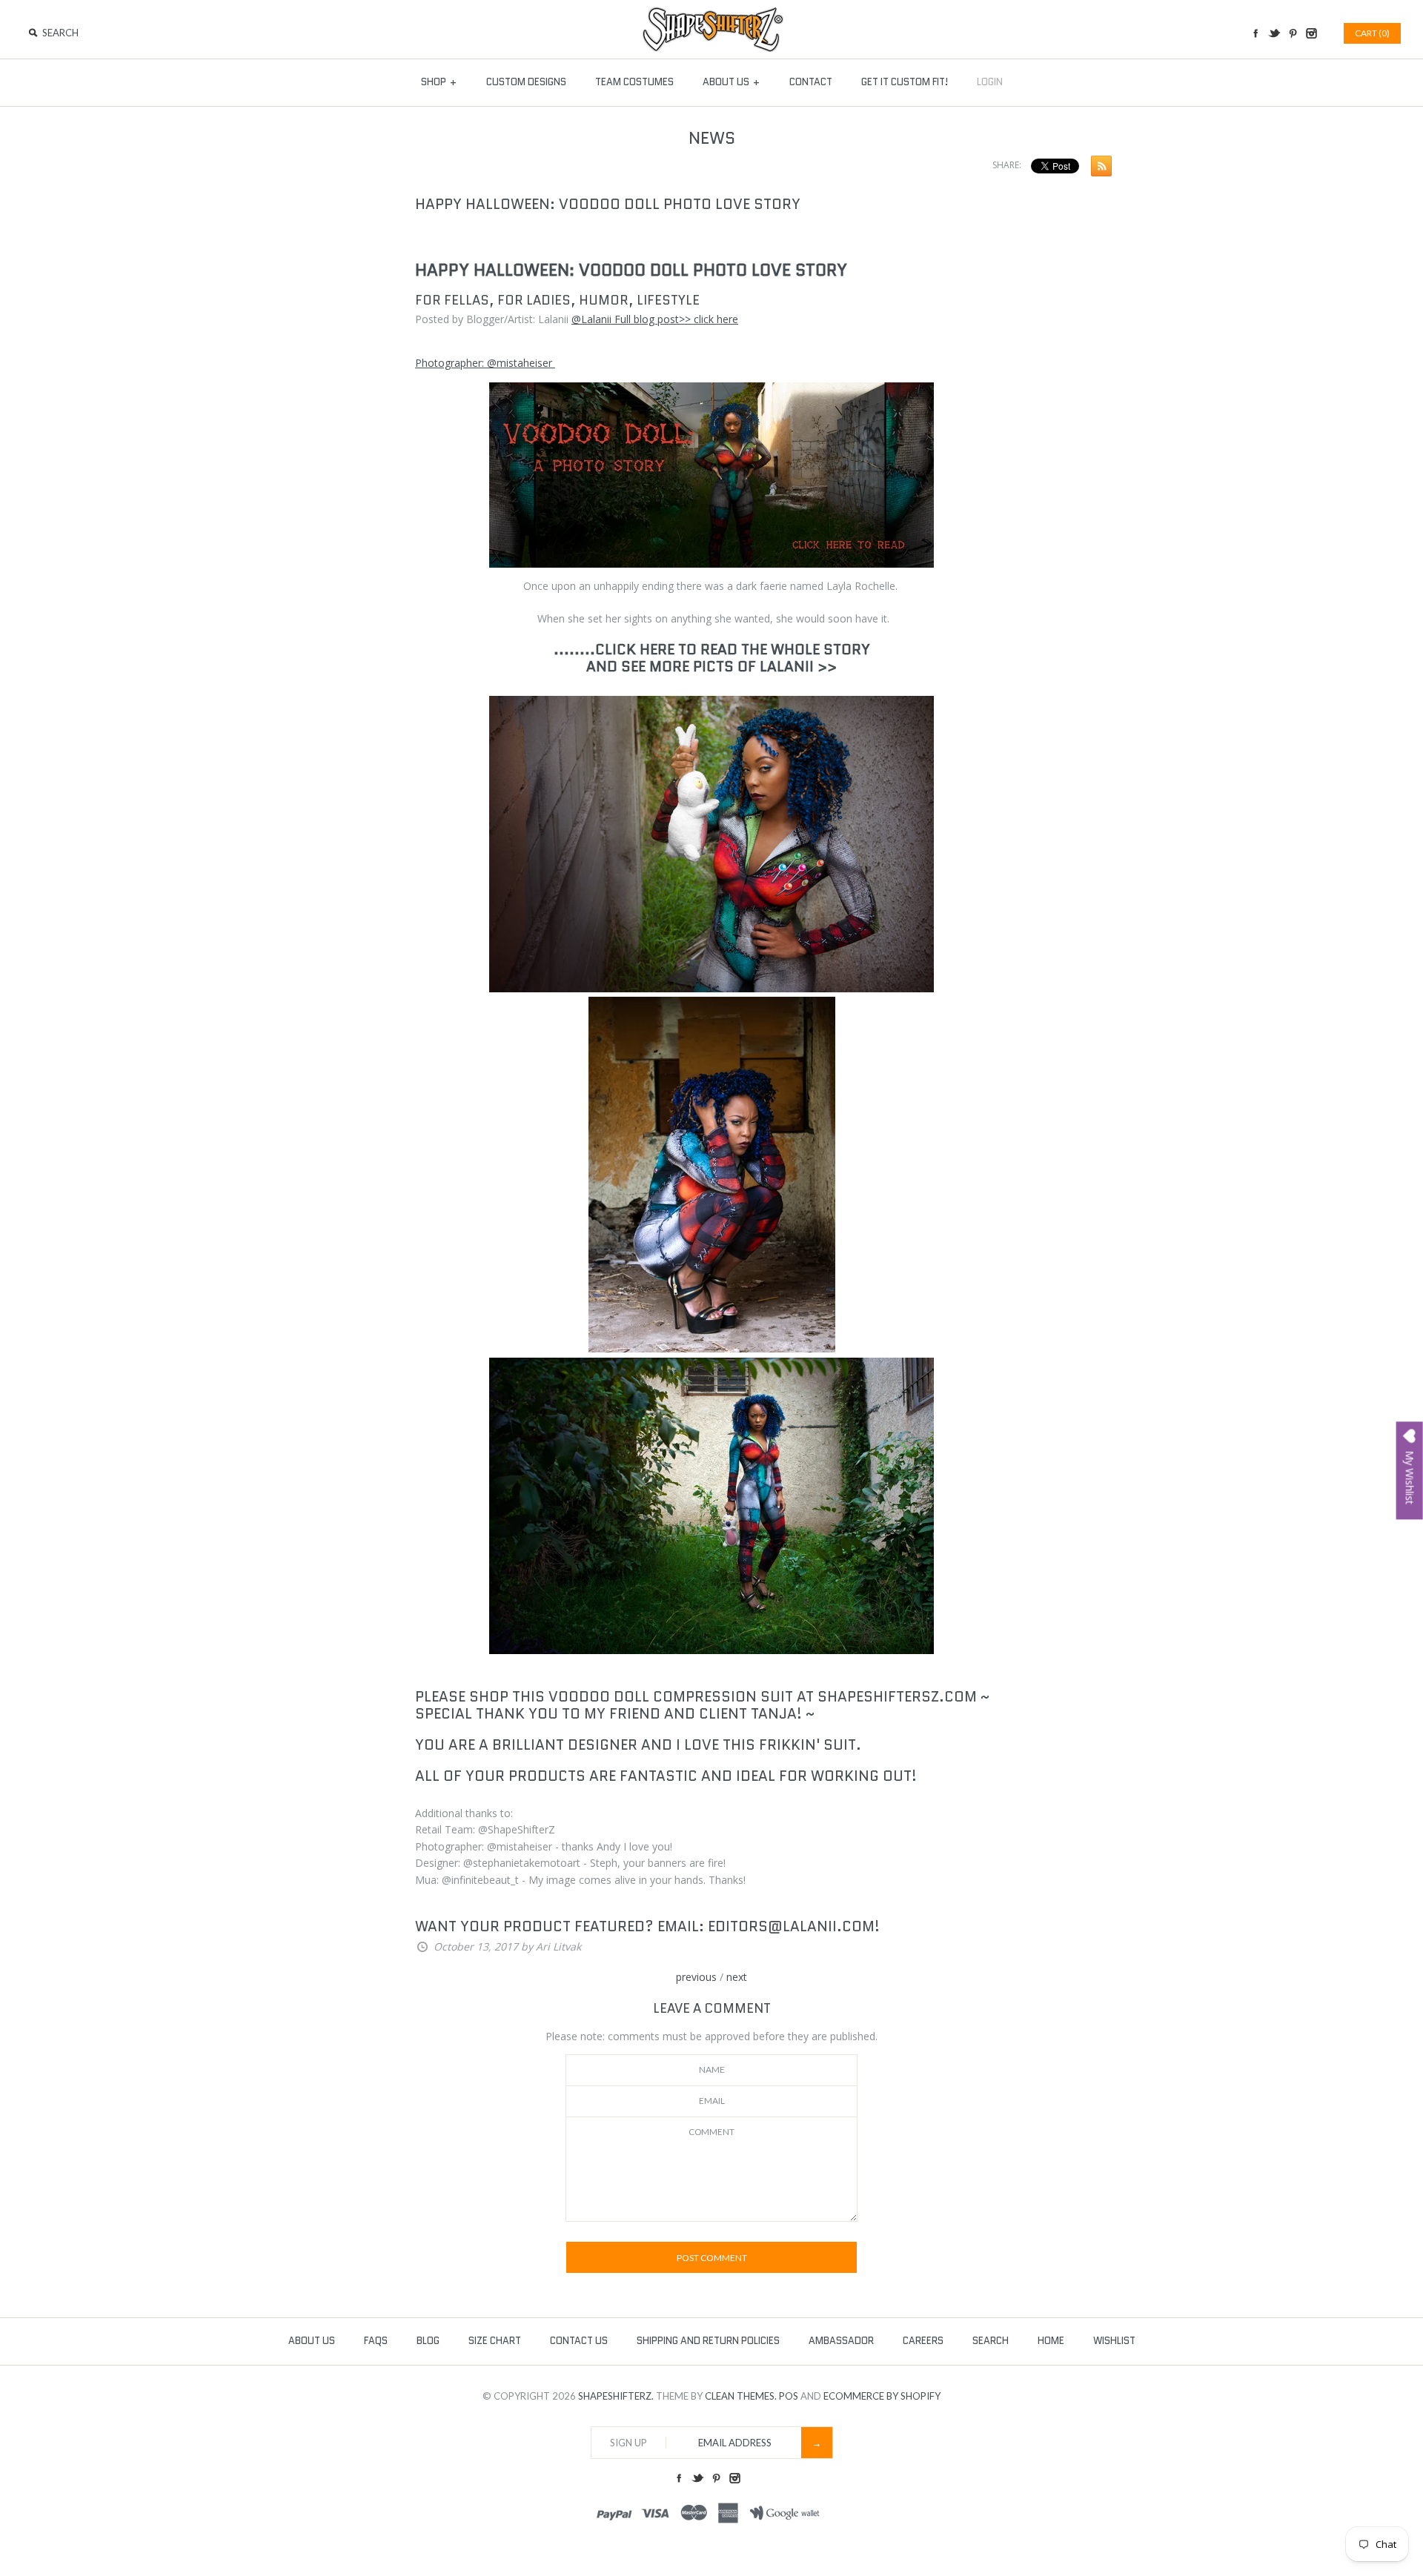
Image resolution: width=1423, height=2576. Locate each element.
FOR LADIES (534, 300)
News (712, 138)
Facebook (1256, 33)
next (737, 1977)
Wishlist (1114, 2341)
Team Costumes (634, 82)
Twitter (1274, 33)
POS (789, 2396)
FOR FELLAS (452, 300)
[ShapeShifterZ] (712, 14)
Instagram (1311, 33)
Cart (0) (1372, 33)
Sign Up (628, 2443)
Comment (711, 2132)
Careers (923, 2341)
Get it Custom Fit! (905, 82)
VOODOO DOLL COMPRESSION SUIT (671, 1697)
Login (990, 82)
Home (1051, 2341)
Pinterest (1293, 33)
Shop (439, 82)
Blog (428, 2341)
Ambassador (841, 2341)
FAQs (376, 2341)
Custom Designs (526, 82)
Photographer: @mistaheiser (485, 363)
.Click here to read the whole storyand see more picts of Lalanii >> (728, 658)
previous (696, 1977)
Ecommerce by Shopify (882, 2396)
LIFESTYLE (668, 300)
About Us (732, 82)
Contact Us (579, 2341)
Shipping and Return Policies (708, 2341)
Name (712, 2069)
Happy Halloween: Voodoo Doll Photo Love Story (608, 204)
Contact (811, 82)
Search (991, 2341)
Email (712, 2101)
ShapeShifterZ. (616, 2396)
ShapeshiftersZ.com (897, 1697)
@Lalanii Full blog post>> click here (655, 319)
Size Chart (495, 2341)
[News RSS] (1098, 169)
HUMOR (604, 300)
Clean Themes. (741, 2396)
